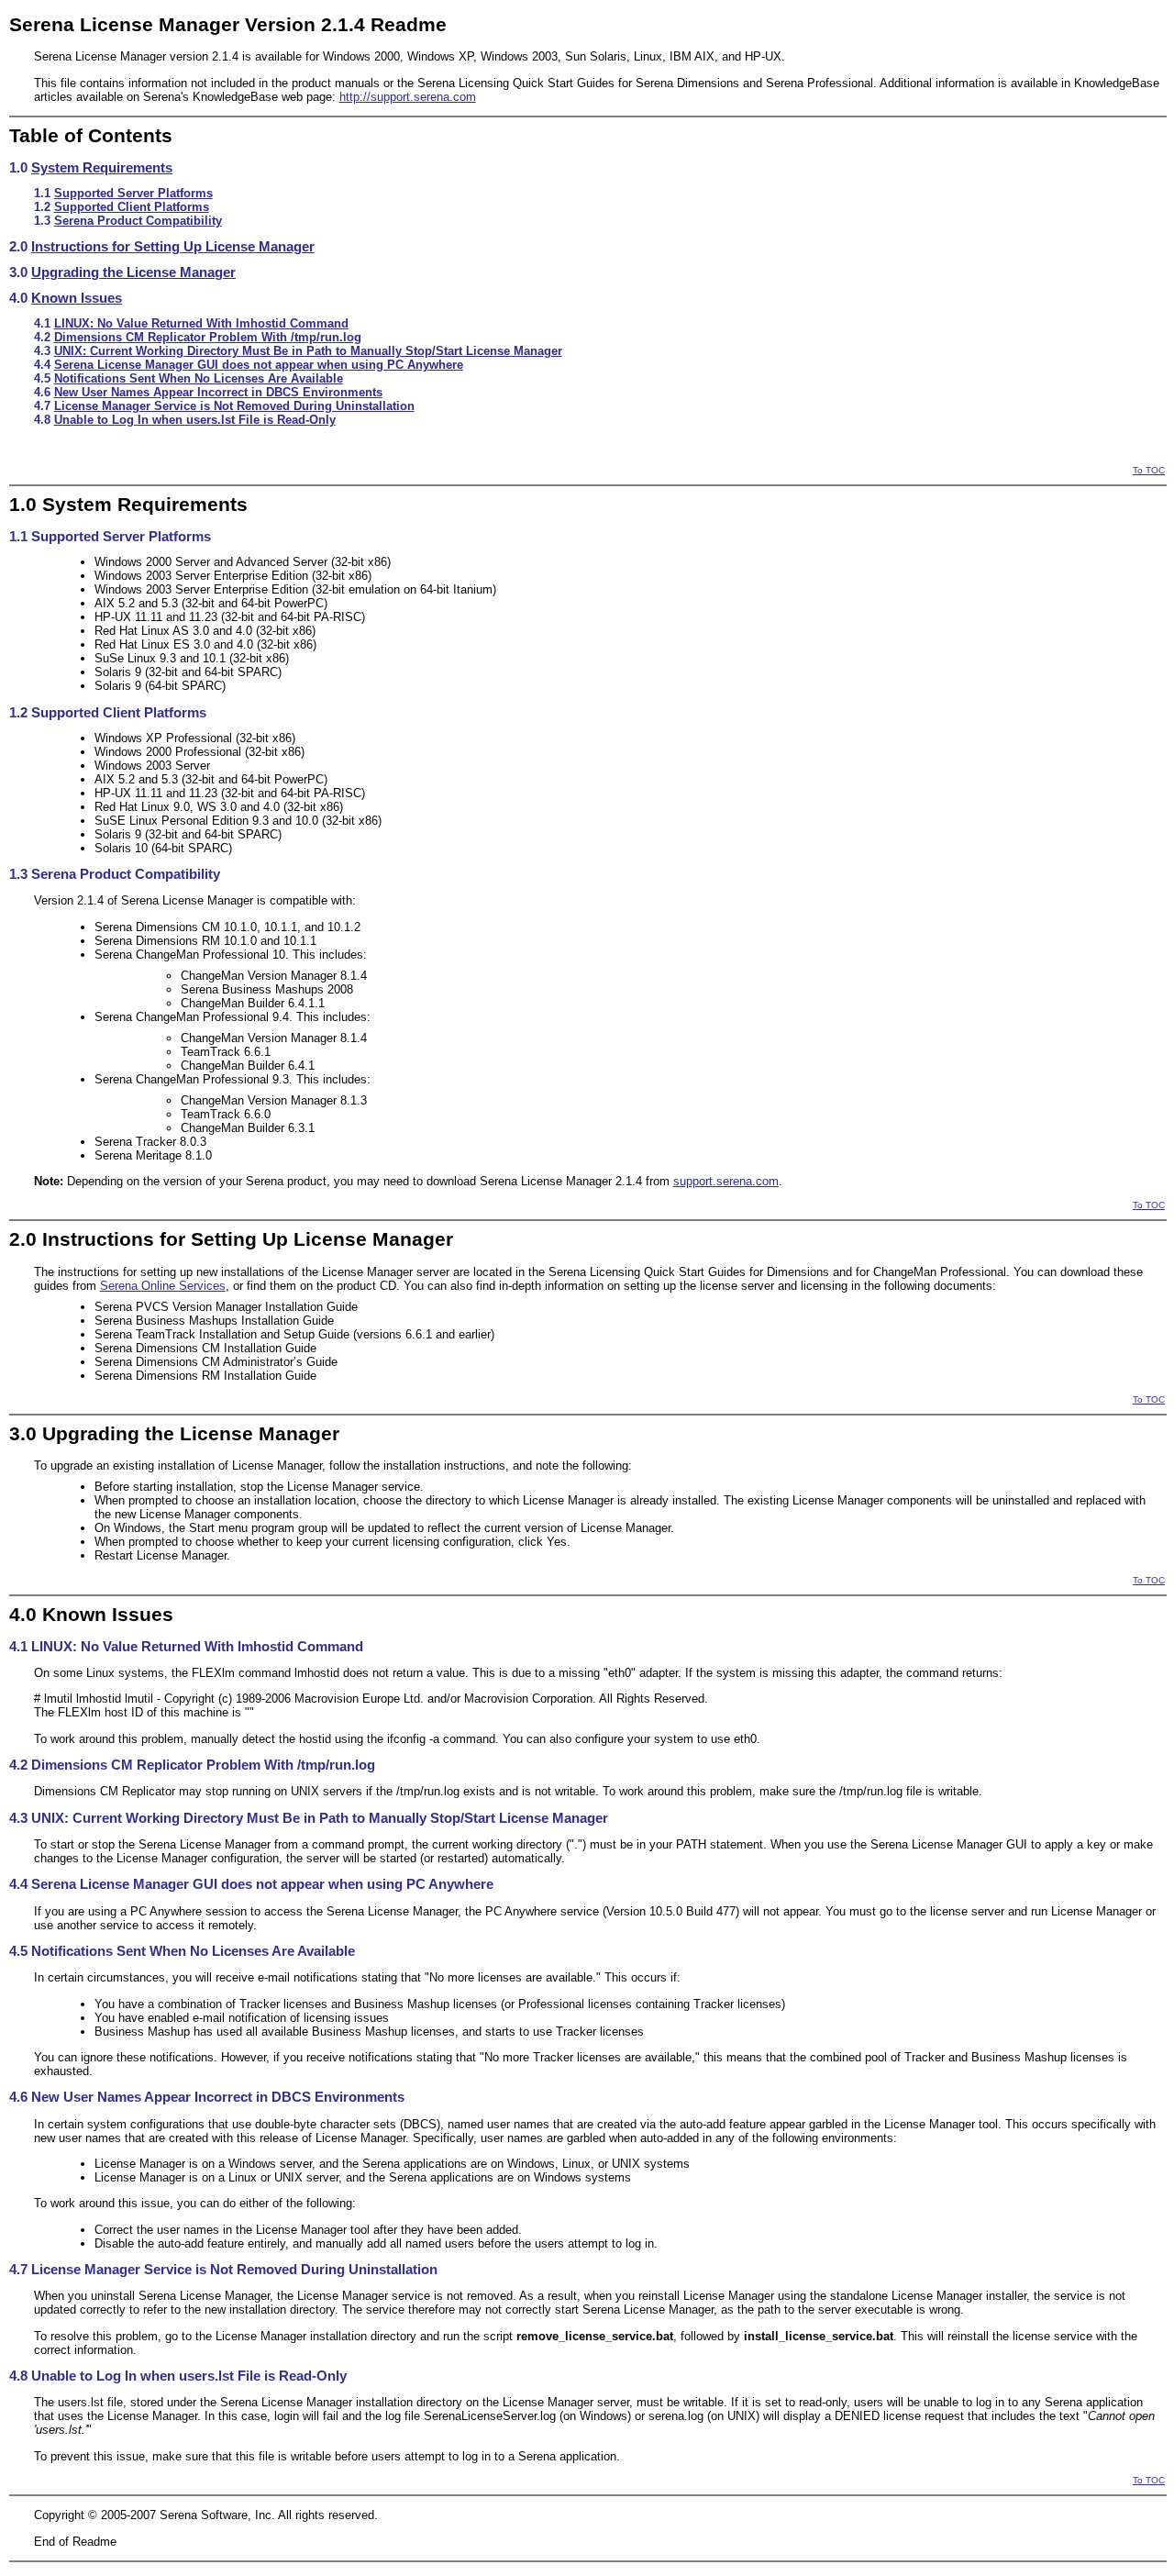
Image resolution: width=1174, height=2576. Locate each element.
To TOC (1149, 470)
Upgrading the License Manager (133, 272)
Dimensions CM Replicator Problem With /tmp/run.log (208, 337)
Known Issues (77, 298)
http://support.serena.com (408, 97)
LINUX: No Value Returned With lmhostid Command (201, 323)
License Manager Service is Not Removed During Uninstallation (234, 406)
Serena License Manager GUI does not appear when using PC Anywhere (259, 365)
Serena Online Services (163, 1286)
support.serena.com (726, 1181)
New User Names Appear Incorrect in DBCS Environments (218, 392)
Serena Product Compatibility (138, 221)
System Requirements (102, 168)
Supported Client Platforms (132, 207)
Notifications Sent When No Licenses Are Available (199, 378)
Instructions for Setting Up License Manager (173, 247)
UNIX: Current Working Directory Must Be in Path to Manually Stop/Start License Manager (308, 351)
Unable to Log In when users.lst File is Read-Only (195, 420)
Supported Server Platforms (133, 193)
